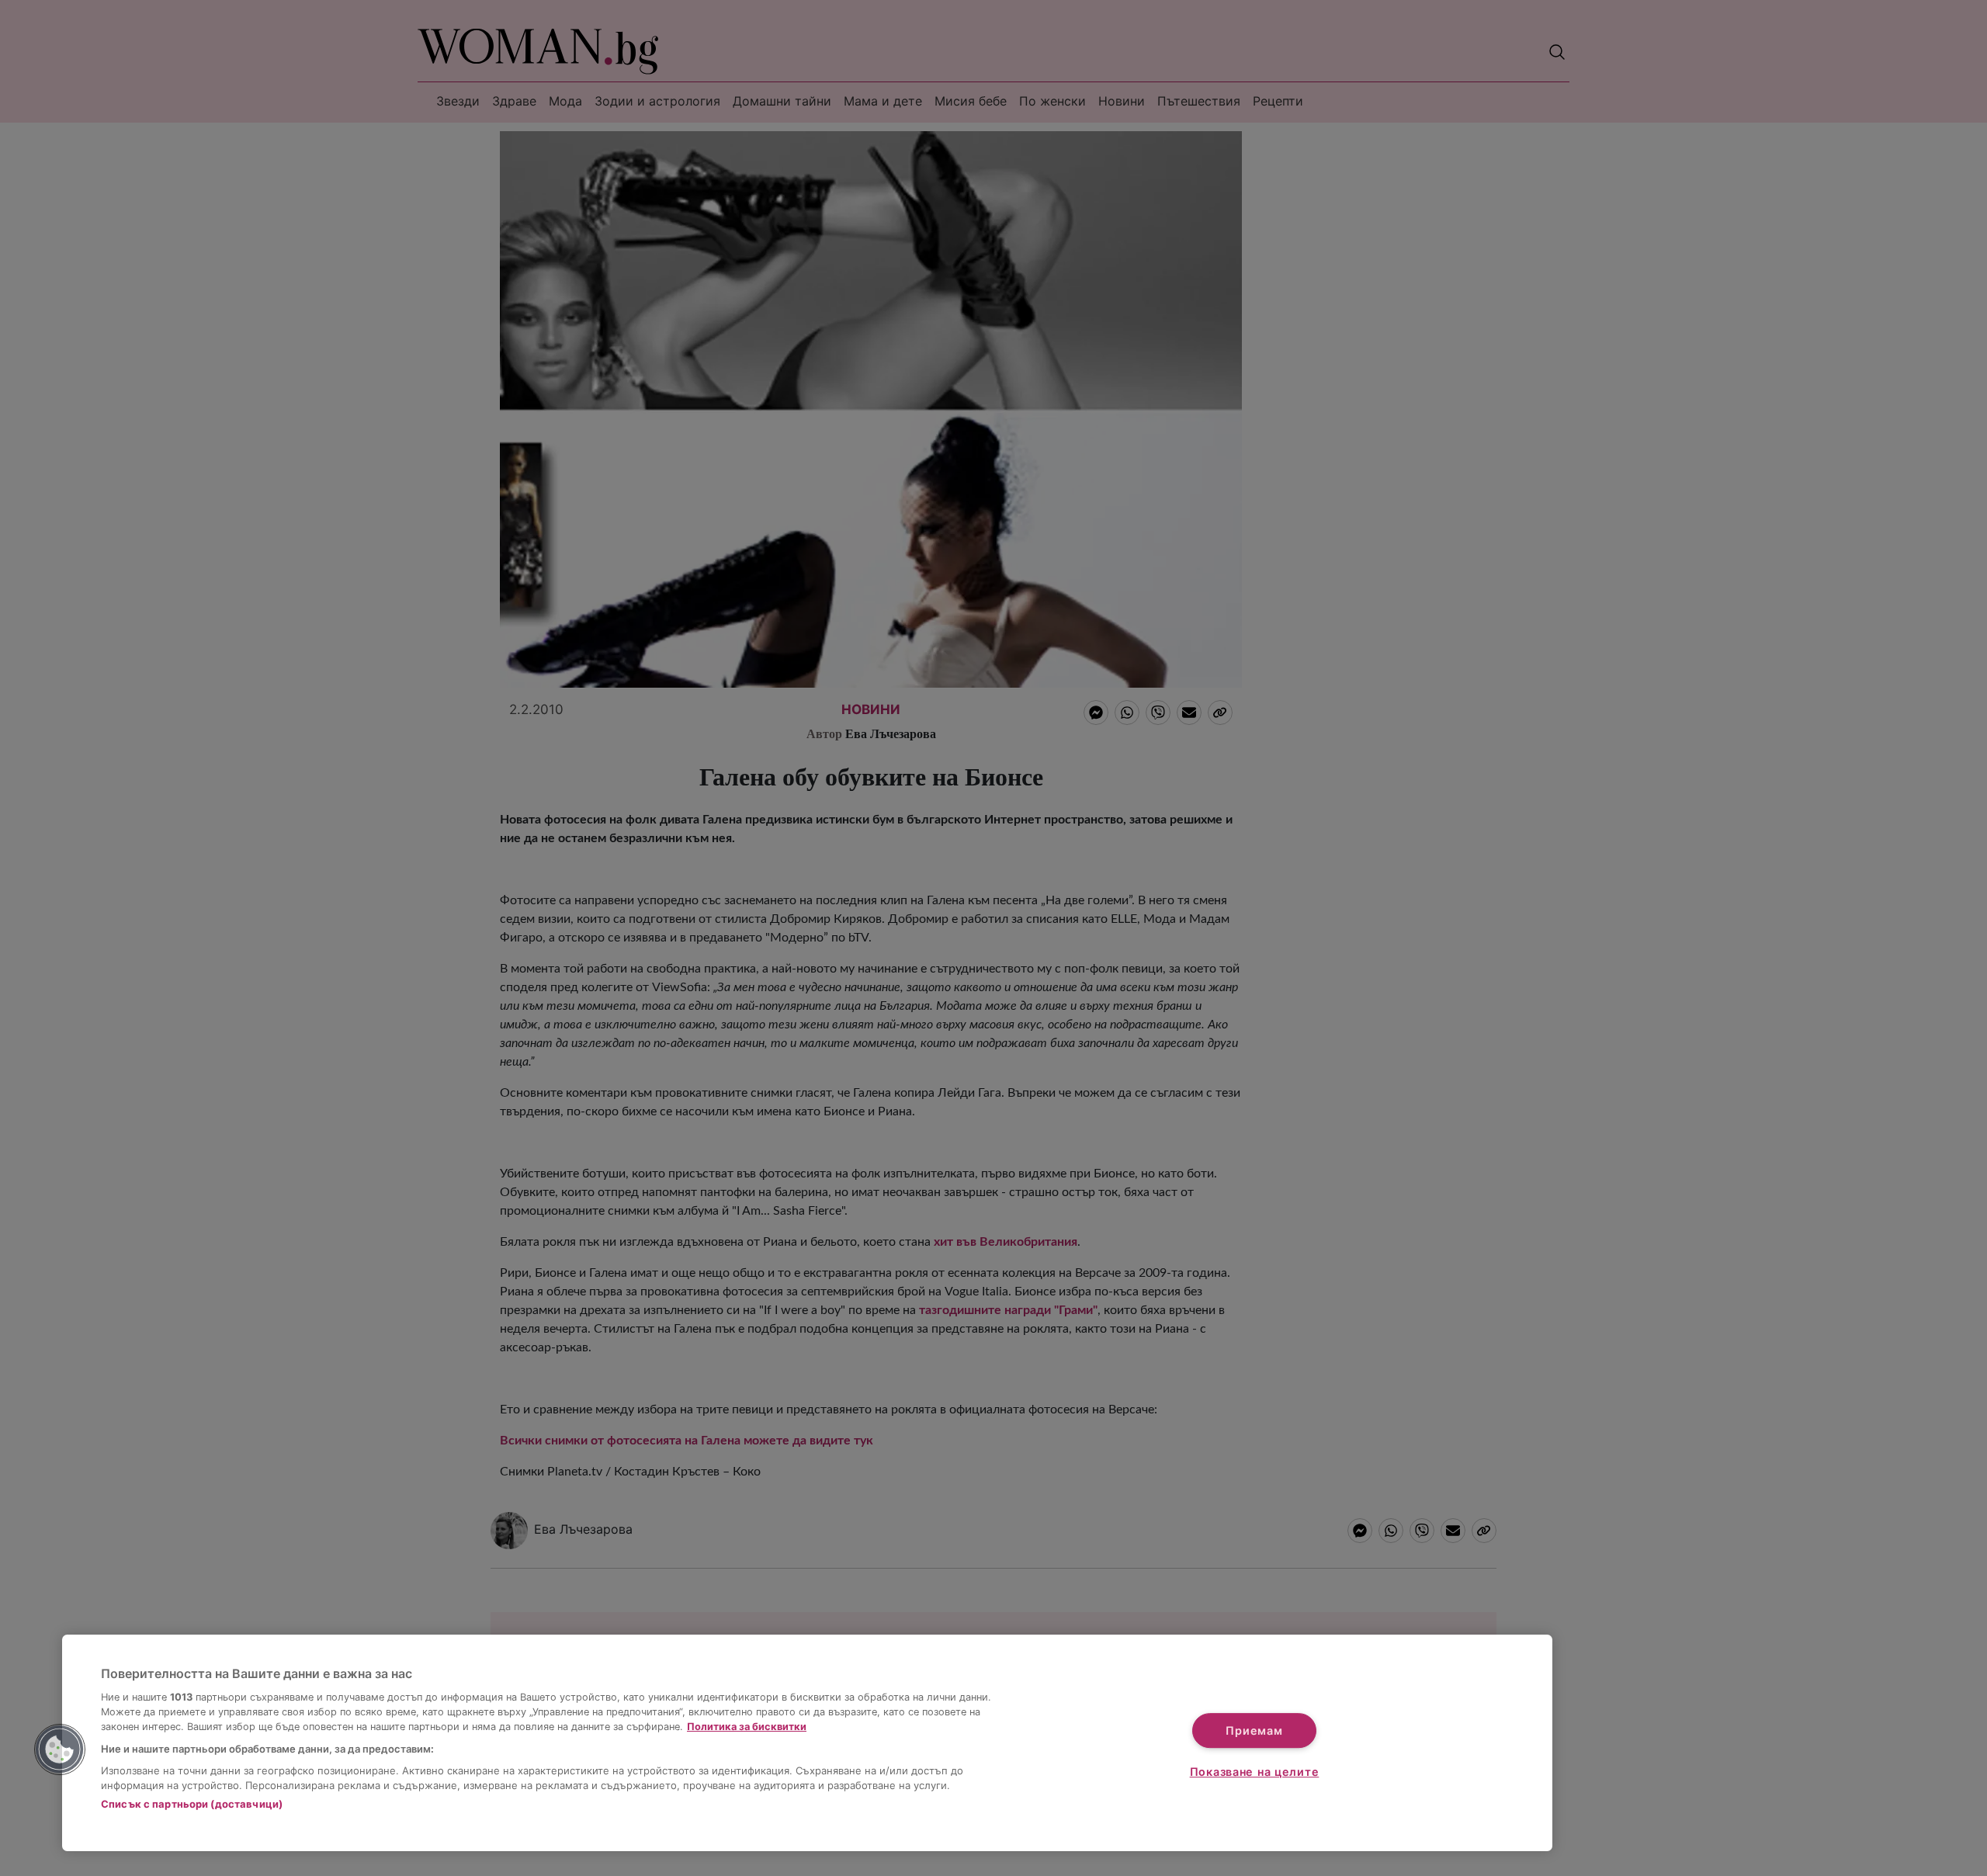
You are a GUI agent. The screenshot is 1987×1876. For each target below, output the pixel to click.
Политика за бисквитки (747, 1727)
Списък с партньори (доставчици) (192, 1804)
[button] (60, 1749)
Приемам (1254, 1730)
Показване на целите (1255, 1772)
